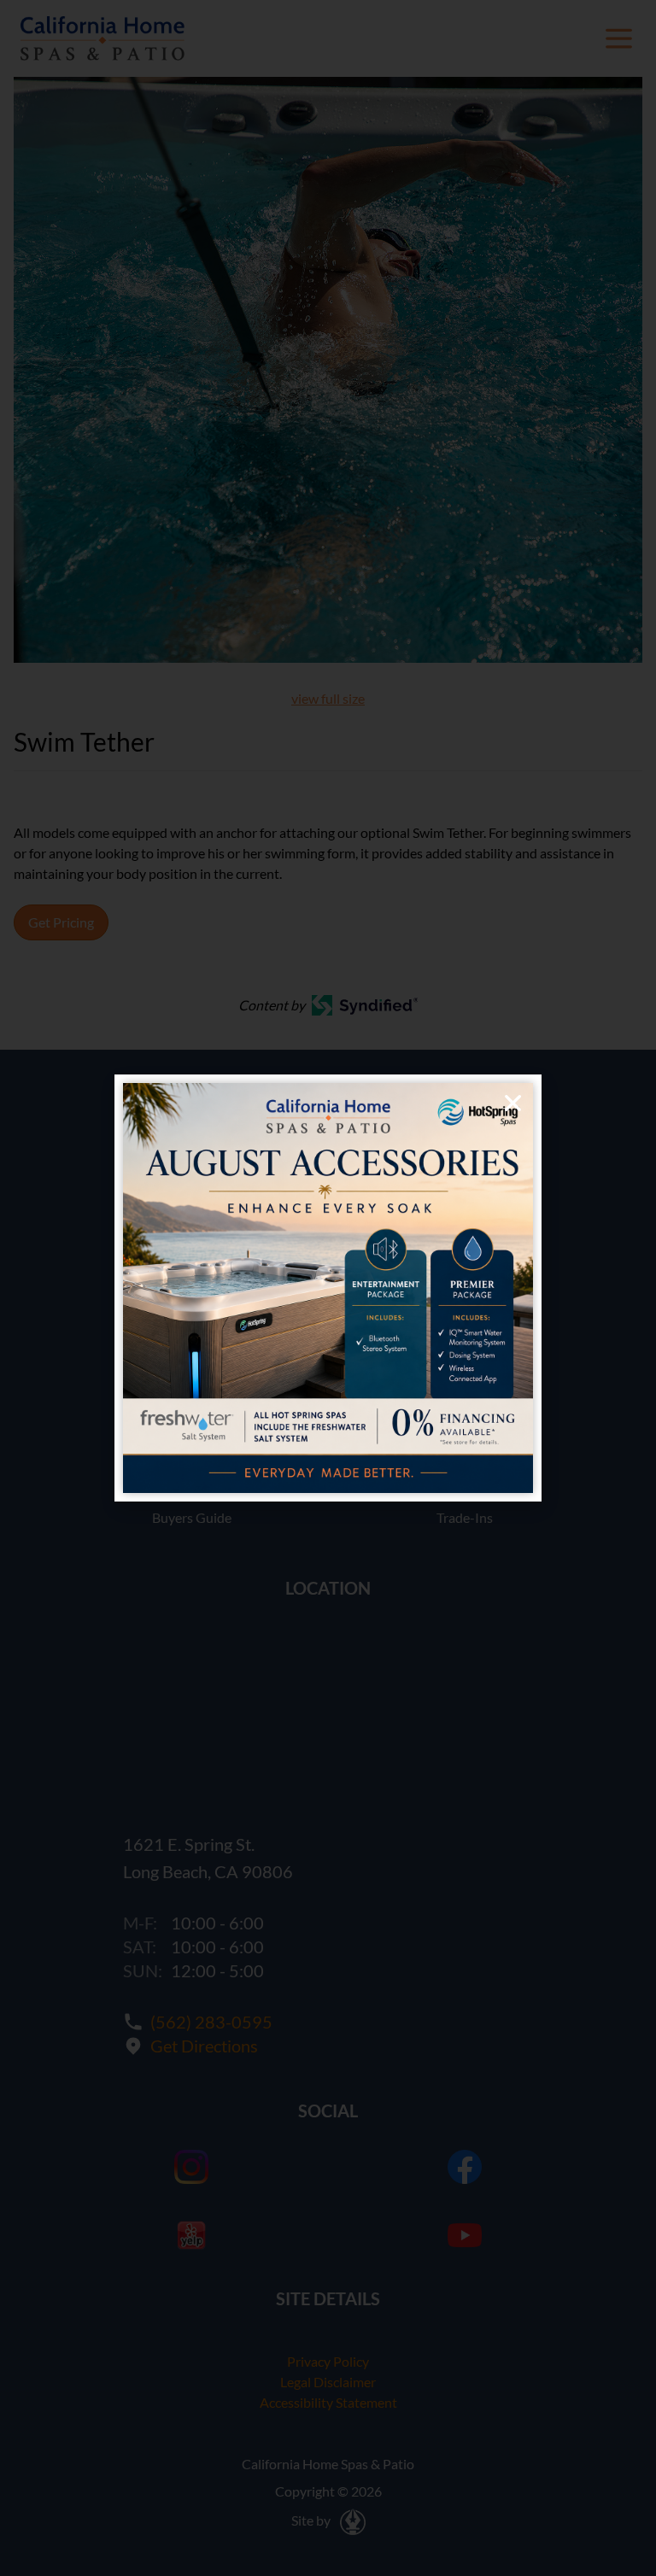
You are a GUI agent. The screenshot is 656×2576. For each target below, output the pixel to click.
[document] (328, 1288)
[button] (513, 1103)
